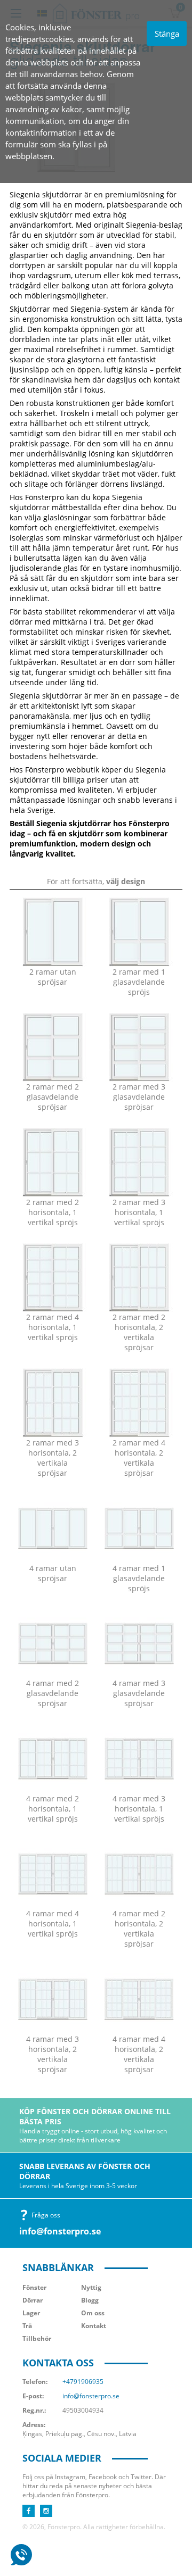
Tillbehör (37, 2338)
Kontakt (94, 2326)
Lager (31, 2313)
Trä (27, 2326)
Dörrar (33, 2300)
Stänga (167, 34)
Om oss (93, 2313)
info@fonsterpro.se (60, 2231)
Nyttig (91, 2287)
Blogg (90, 2300)
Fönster (34, 2287)
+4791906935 (83, 2382)
